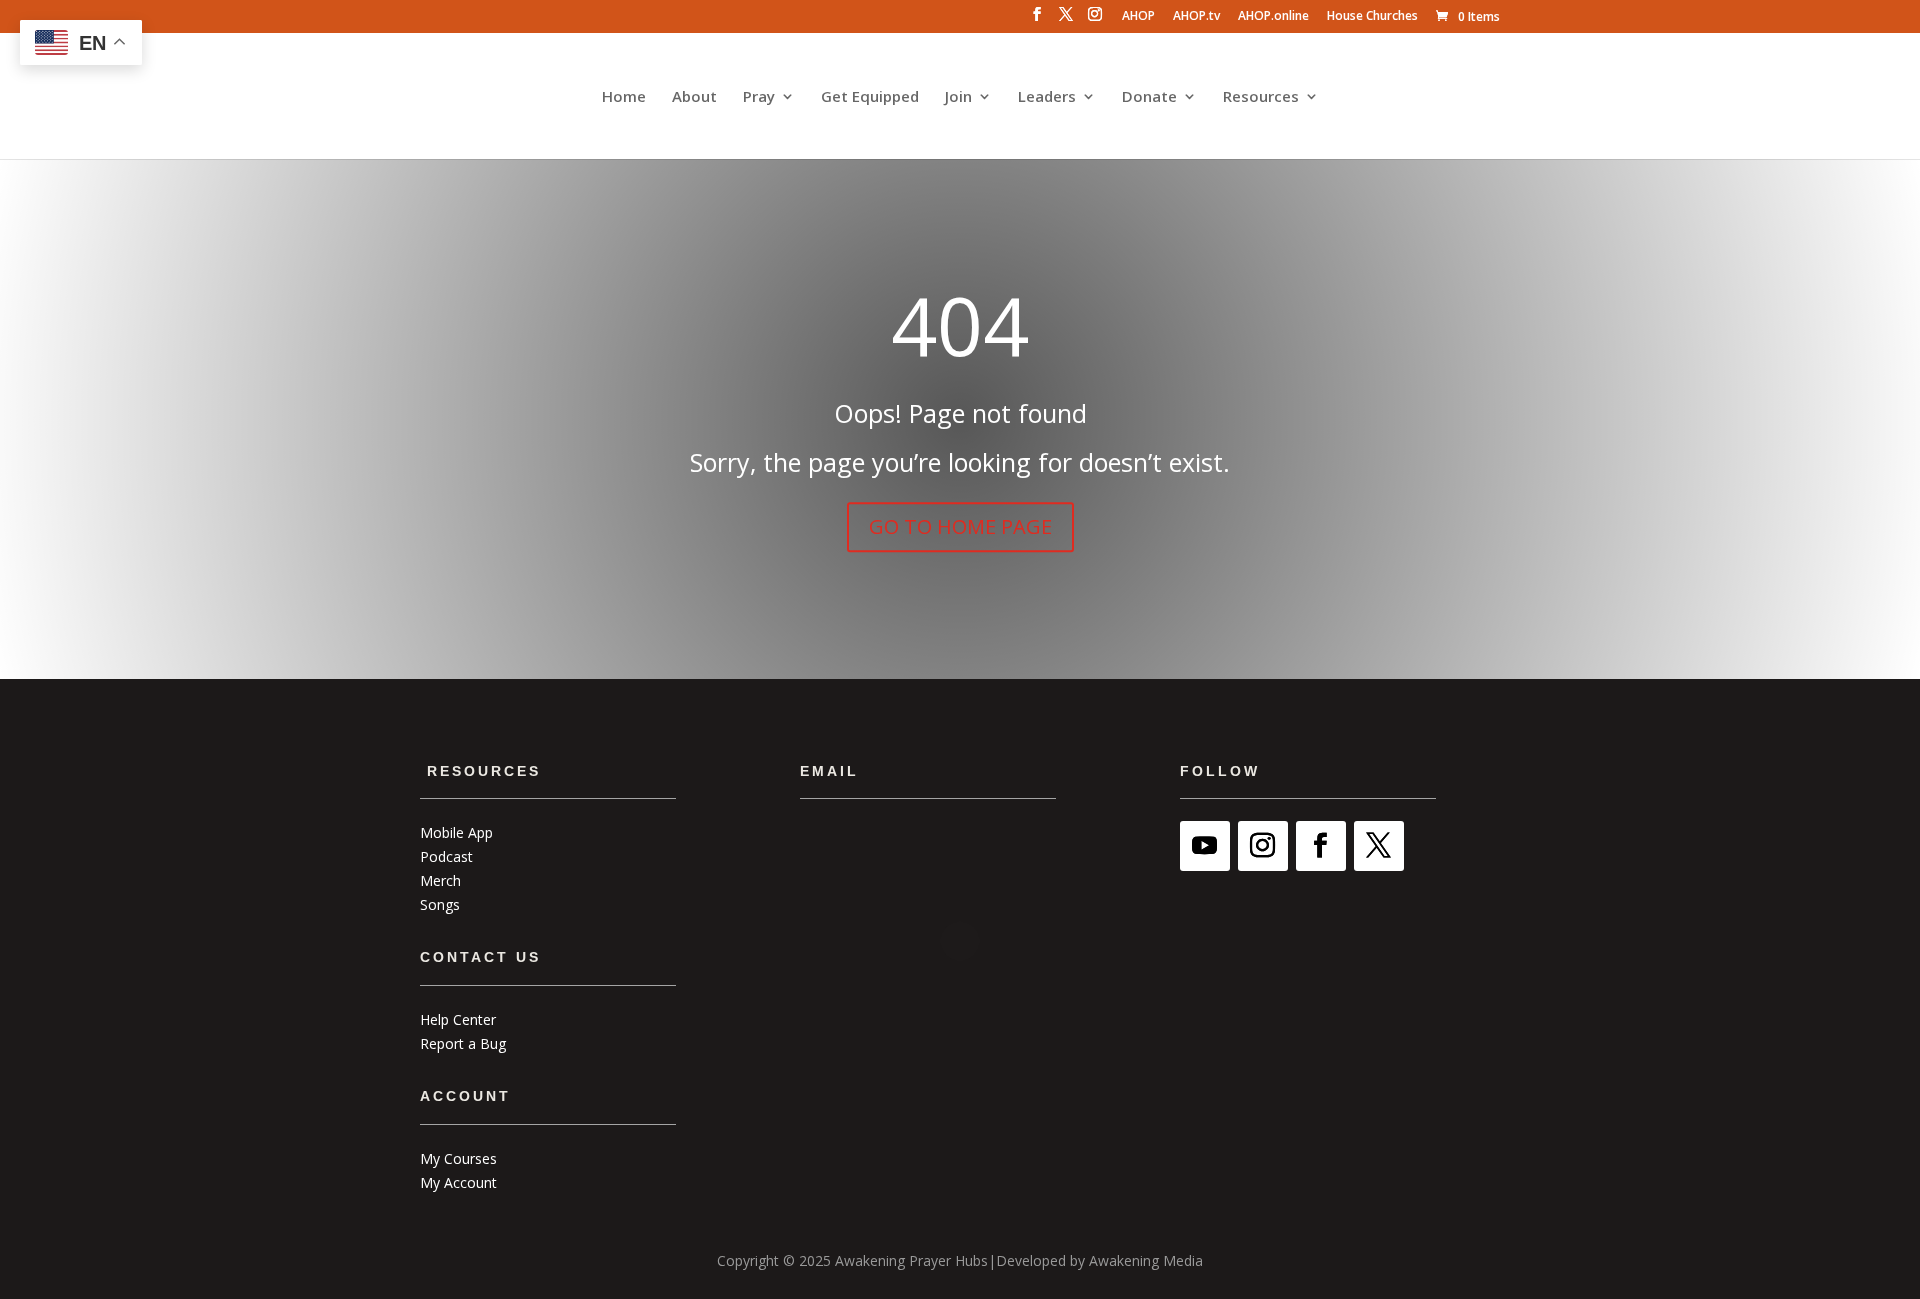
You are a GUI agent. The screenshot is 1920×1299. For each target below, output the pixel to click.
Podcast (446, 856)
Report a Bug (463, 1043)
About (694, 97)
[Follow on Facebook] (1321, 846)
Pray (759, 97)
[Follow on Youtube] (1205, 846)
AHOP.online (1273, 17)
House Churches (1372, 17)
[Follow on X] (1379, 846)
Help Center (458, 1019)
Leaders (1047, 97)
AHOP (1138, 17)
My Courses (458, 1158)
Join (958, 97)
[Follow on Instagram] (1263, 846)
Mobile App (456, 832)
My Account (458, 1182)
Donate (1149, 97)
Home (624, 97)
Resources (1261, 97)
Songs (440, 904)
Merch (440, 880)
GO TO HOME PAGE (960, 526)
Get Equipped (870, 97)
